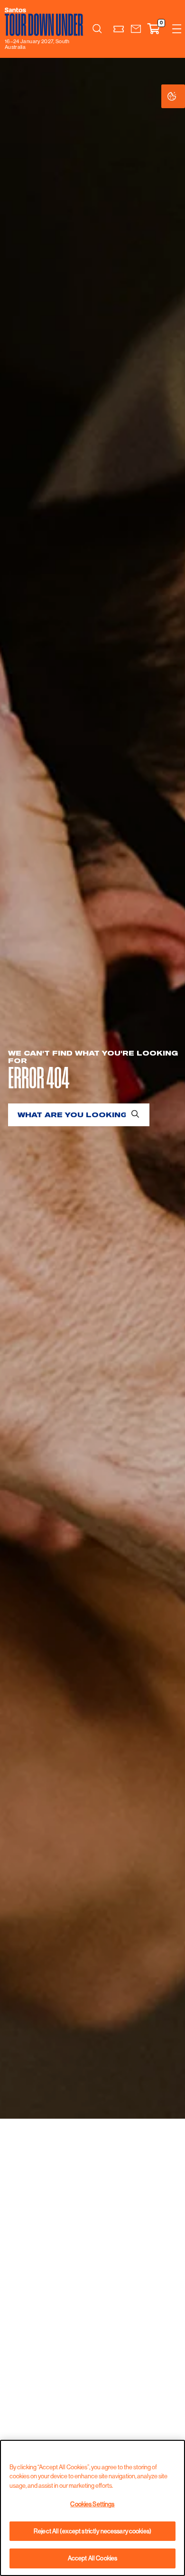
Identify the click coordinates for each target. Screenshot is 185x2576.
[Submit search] (135, 1113)
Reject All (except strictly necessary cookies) (92, 2531)
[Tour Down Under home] (45, 22)
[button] (136, 29)
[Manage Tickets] (119, 29)
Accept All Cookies (92, 2558)
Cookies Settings (181, 96)
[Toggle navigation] (177, 29)
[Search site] (97, 29)
